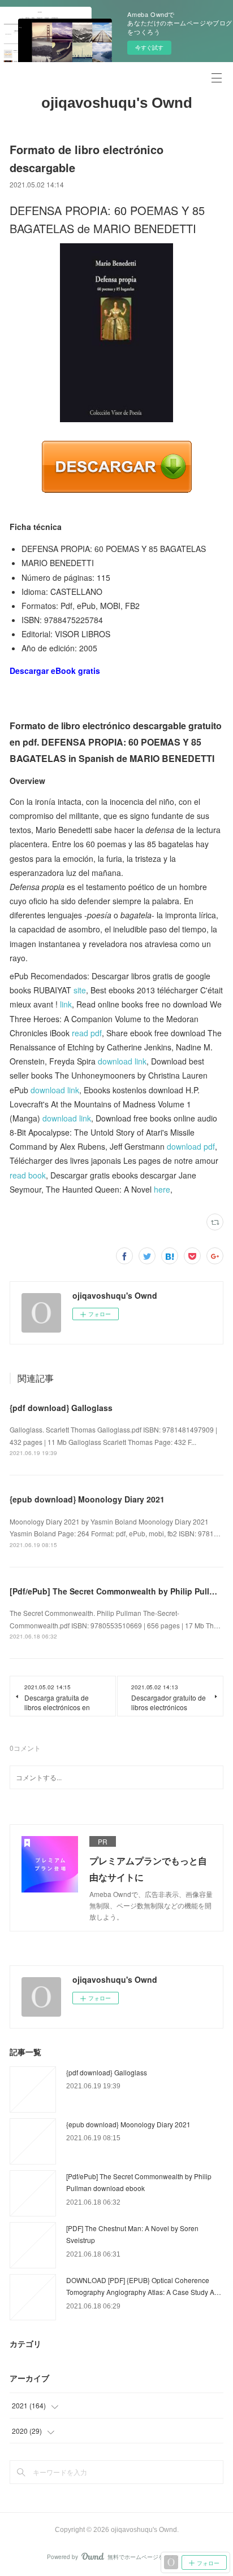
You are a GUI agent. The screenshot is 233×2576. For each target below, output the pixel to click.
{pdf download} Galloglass (61, 1408)
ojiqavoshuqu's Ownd (117, 103)
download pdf (191, 1146)
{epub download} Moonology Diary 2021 (87, 1499)
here (162, 1189)
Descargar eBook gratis (55, 671)
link (66, 1004)
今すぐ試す (149, 47)
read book (28, 1175)
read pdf (87, 1033)
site (80, 990)
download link (122, 1061)
